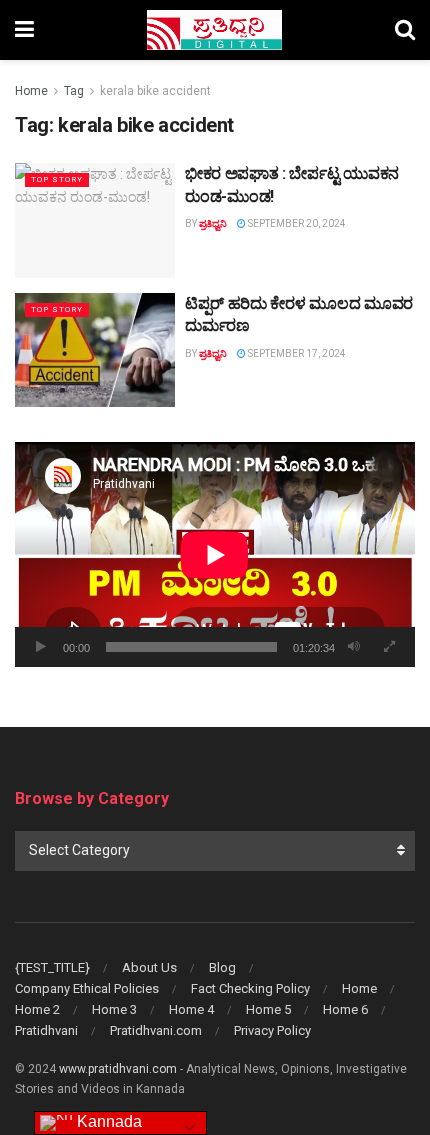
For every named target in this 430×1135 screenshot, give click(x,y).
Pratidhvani (46, 1030)
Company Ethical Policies (87, 988)
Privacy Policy (272, 1030)
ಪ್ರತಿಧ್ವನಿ (213, 223)
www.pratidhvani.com (118, 1069)
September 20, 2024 (296, 223)
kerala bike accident (155, 91)
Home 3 (114, 1009)
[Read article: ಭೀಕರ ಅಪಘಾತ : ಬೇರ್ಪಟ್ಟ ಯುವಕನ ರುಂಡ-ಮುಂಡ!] (95, 220)
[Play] (41, 647)
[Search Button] (405, 30)
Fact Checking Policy (250, 988)
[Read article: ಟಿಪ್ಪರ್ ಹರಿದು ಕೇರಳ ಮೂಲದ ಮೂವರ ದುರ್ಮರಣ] (95, 350)
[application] (215, 554)
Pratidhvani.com (156, 1030)
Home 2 (37, 1009)
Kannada (107, 1121)
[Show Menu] (24, 30)
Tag (74, 91)
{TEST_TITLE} (52, 967)
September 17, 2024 (296, 353)
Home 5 (268, 1009)
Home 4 (191, 1009)
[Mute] (354, 647)
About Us (149, 967)
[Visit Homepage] (214, 30)
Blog (222, 967)
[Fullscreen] (389, 647)
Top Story (57, 179)
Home (31, 91)
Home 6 (345, 1009)
